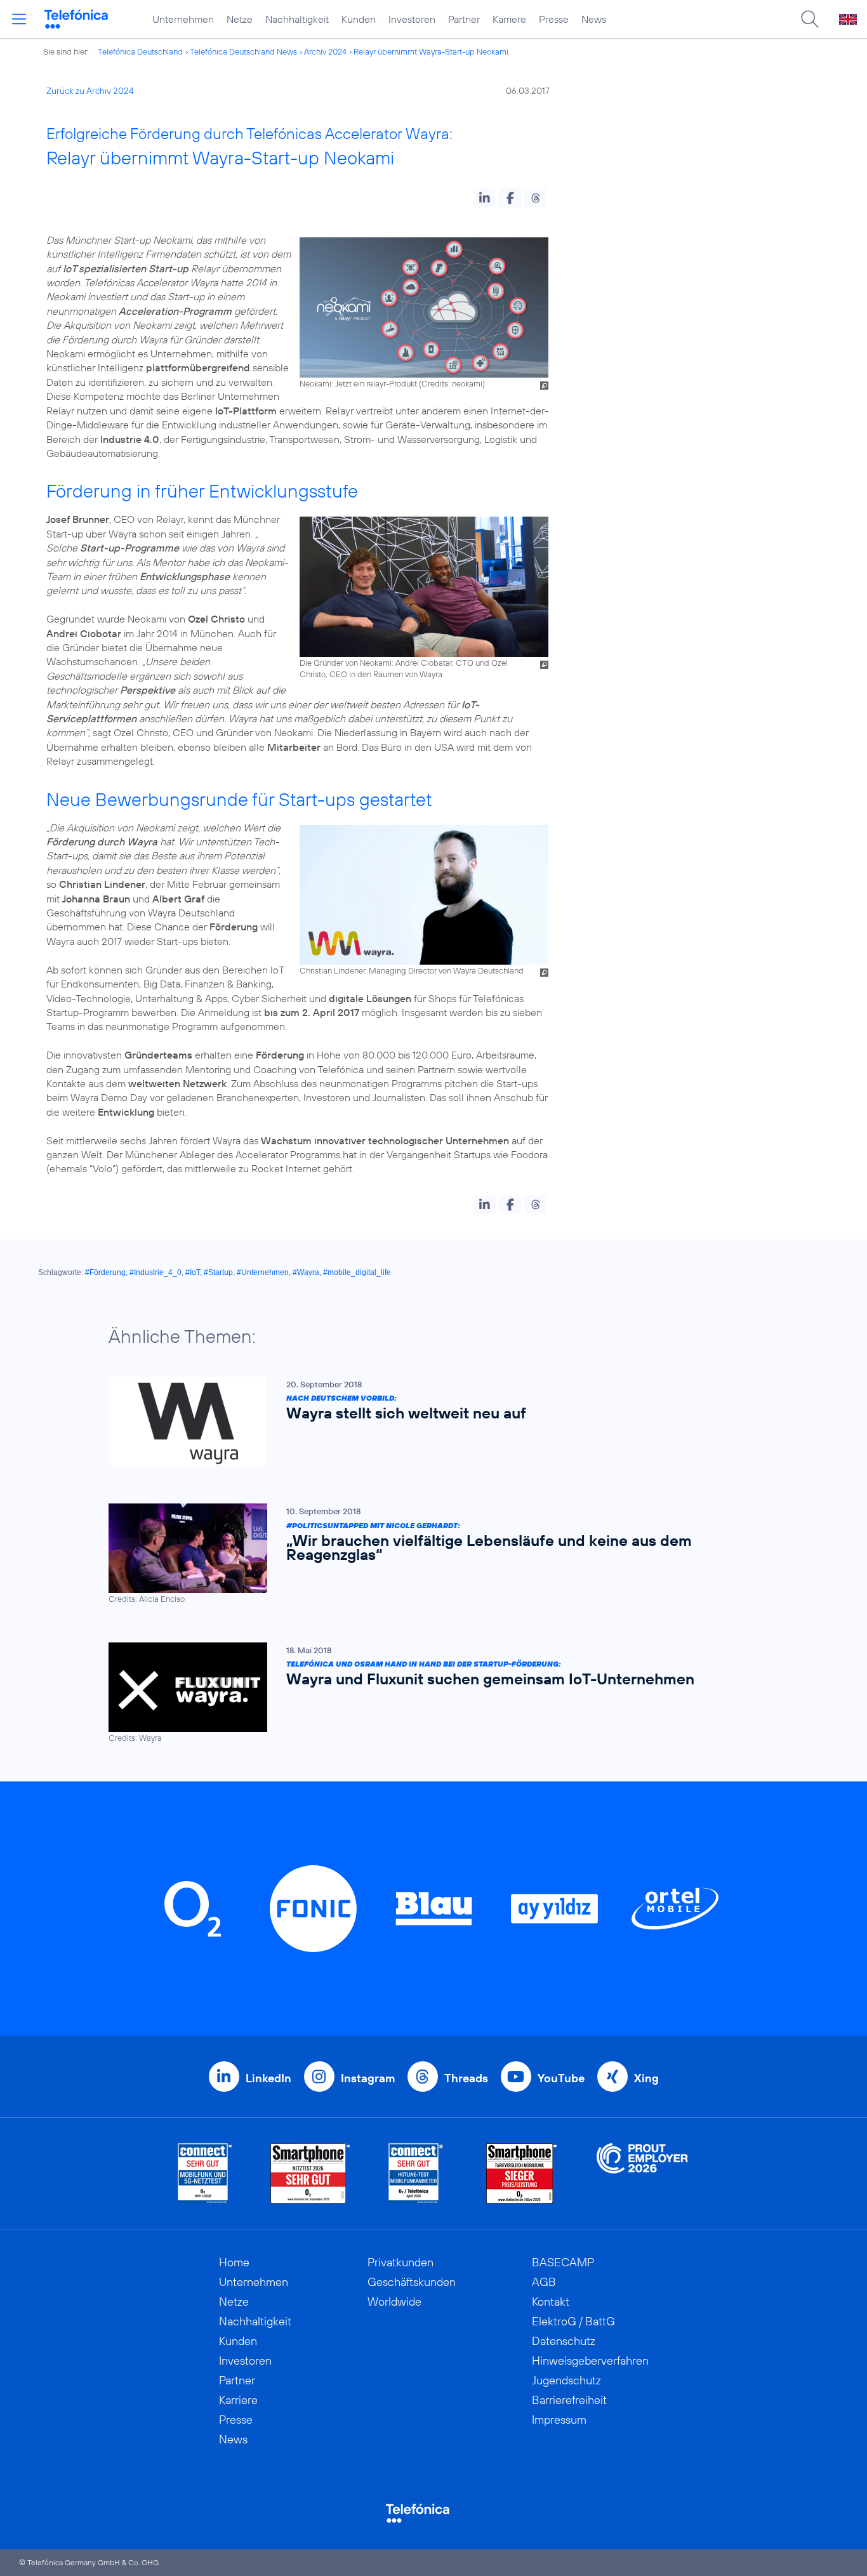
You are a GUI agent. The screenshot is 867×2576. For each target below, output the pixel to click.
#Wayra (306, 1272)
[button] (485, 198)
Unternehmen (183, 19)
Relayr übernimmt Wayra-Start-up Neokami (431, 51)
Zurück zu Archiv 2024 (90, 91)
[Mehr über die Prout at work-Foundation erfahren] (642, 2173)
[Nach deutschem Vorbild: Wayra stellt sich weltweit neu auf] (427, 1421)
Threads (466, 2078)
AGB (544, 2282)
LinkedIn (268, 2078)
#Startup (218, 1272)
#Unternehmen (263, 1272)
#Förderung (105, 1272)
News (594, 19)
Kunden (359, 19)
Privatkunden (400, 2262)
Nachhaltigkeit (297, 19)
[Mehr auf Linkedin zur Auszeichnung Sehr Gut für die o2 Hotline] (416, 2173)
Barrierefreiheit (569, 2400)
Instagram (368, 2078)
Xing (646, 2078)
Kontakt (551, 2302)
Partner (464, 19)
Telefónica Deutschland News (243, 51)
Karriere (509, 19)
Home (234, 2262)
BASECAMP (563, 2262)
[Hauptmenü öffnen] (19, 19)
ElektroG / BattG (573, 2321)
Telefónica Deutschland (140, 51)
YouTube (561, 2078)
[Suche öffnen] (810, 19)
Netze (240, 19)
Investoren (412, 19)
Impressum (559, 2420)
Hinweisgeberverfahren (590, 2361)
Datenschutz (564, 2341)
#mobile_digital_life (357, 1272)
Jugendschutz (566, 2380)
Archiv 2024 (325, 51)
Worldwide (394, 2302)
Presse (554, 19)
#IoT (193, 1272)
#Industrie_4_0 (156, 1272)
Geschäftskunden (412, 2282)
